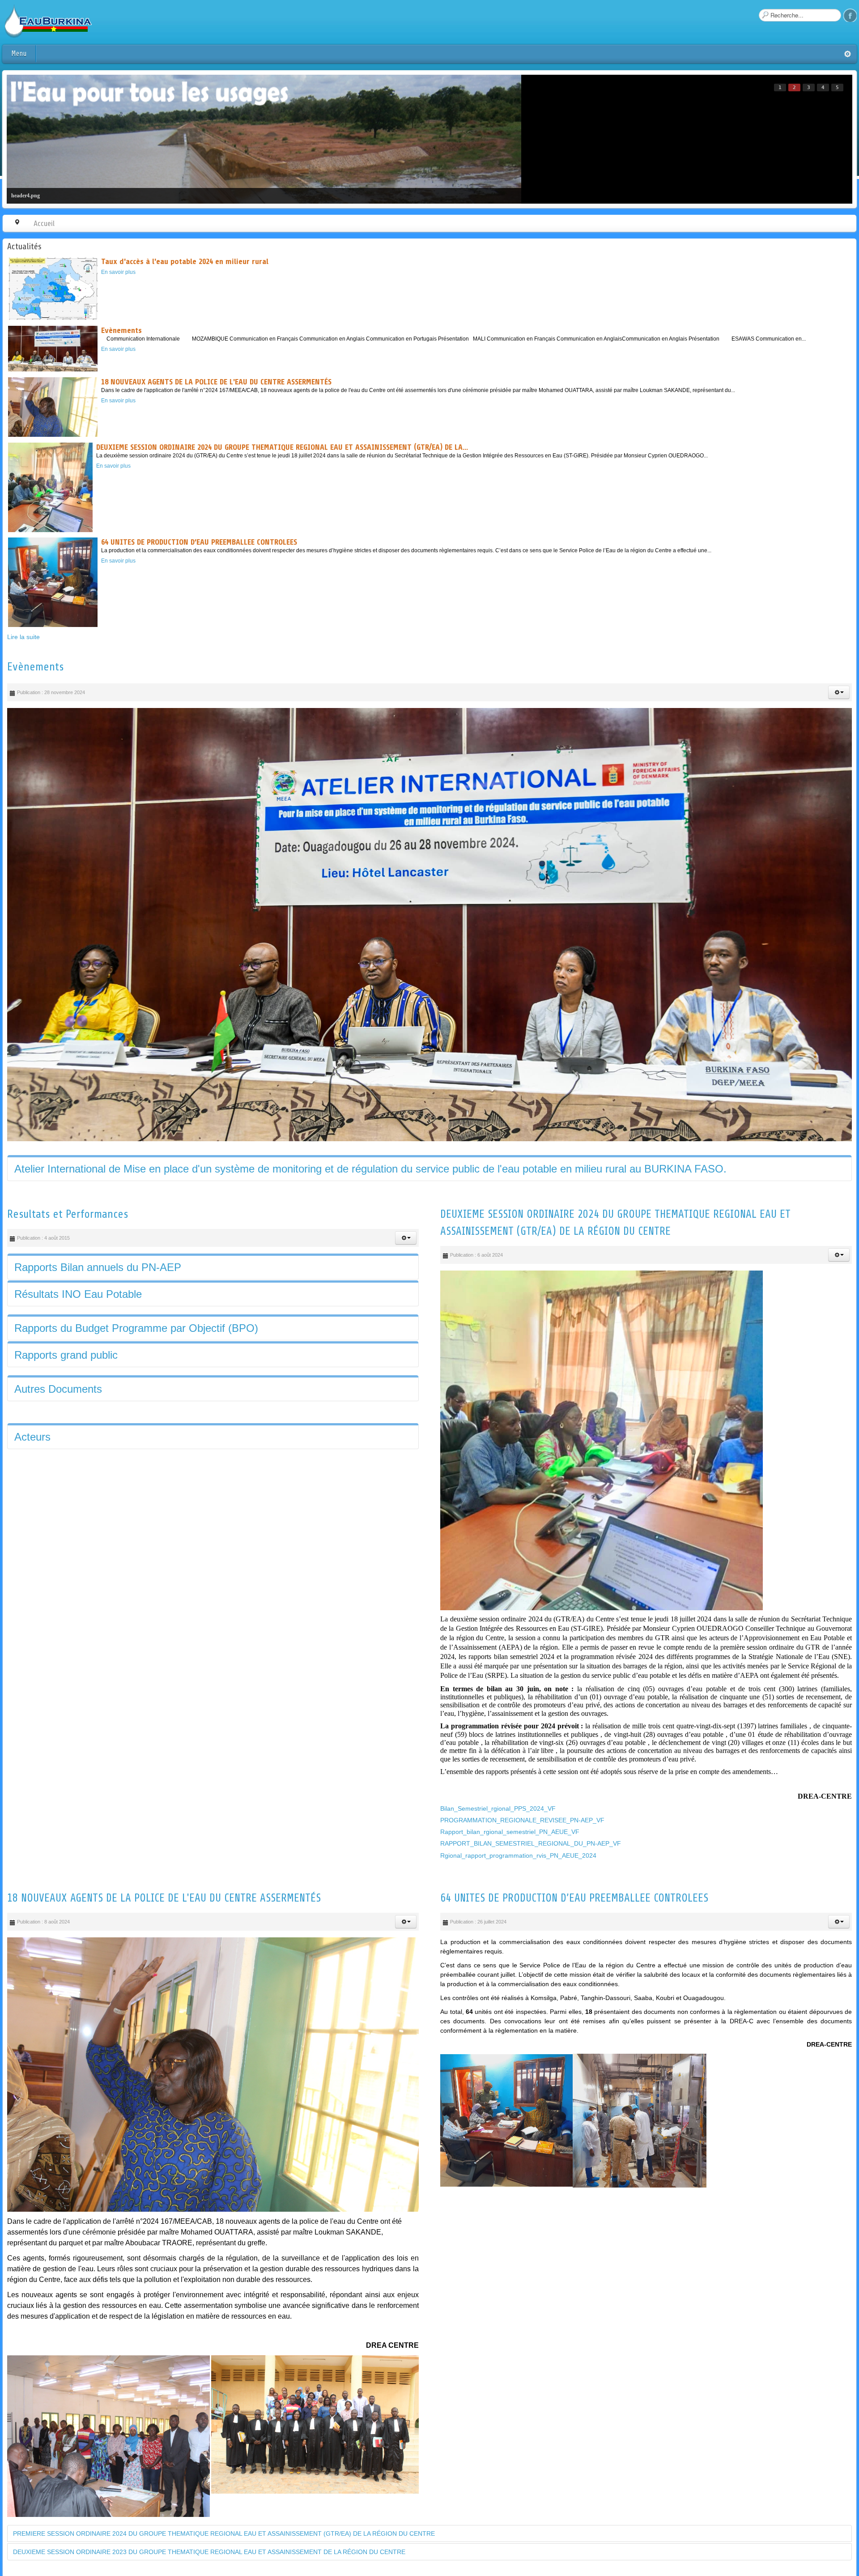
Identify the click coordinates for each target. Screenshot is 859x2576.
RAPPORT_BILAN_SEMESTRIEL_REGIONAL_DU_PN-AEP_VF (531, 1865)
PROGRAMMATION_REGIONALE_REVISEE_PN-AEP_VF (522, 1842)
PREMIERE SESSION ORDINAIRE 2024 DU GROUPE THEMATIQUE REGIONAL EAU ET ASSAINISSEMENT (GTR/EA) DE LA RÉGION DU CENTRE (224, 2555)
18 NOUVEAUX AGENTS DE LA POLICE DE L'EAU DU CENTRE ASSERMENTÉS (164, 1919)
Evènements (35, 667)
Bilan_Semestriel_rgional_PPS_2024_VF (498, 1830)
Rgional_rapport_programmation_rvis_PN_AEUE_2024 (518, 1877)
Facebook (850, 15)
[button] (839, 692)
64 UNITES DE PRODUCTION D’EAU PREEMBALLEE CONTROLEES (574, 1919)
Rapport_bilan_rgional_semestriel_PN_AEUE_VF (510, 1853)
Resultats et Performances (68, 1236)
